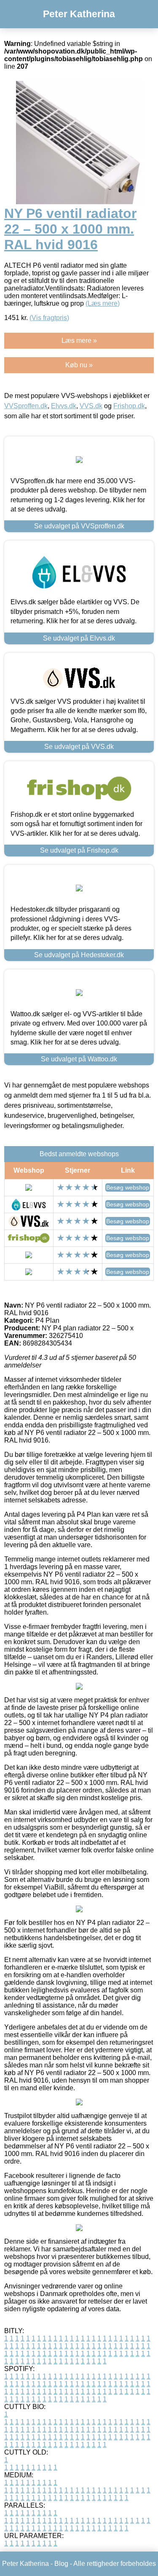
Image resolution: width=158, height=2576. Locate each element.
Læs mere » (79, 341)
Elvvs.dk (64, 406)
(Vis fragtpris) (49, 318)
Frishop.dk (129, 406)
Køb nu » (79, 365)
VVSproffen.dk (26, 406)
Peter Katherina (79, 14)
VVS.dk (91, 406)
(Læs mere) (103, 303)
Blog (61, 2564)
